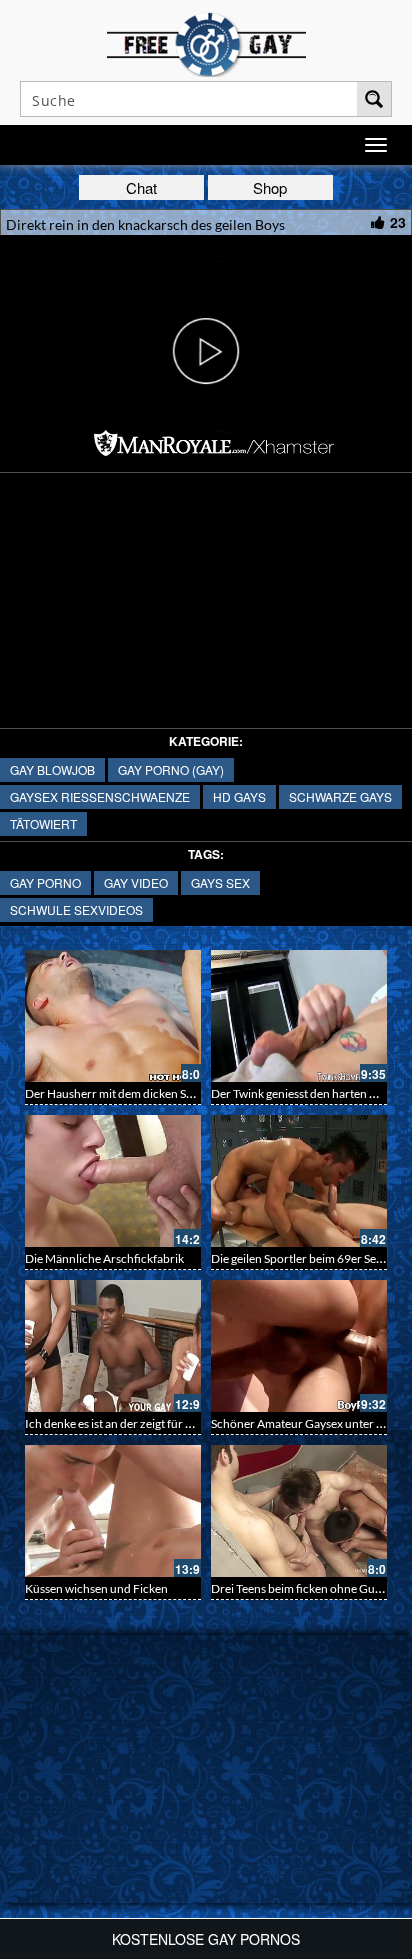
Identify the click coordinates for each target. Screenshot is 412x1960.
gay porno (45, 882)
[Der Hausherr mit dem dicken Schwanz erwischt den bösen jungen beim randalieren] (113, 1016)
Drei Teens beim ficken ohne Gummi (304, 1588)
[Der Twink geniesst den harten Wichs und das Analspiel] (299, 1016)
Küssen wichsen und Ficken (96, 1588)
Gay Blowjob (52, 769)
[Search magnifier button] (374, 99)
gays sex (220, 882)
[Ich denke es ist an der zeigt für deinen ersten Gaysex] (113, 1346)
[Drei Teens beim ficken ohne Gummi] (299, 1511)
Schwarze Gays (340, 796)
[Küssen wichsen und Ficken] (113, 1511)
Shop (270, 187)
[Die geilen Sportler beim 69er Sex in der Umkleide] (299, 1181)
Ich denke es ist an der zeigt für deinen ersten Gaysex (160, 1423)
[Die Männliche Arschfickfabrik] (113, 1181)
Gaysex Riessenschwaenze (100, 796)
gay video (136, 882)
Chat (141, 187)
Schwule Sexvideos (76, 909)
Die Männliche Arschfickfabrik (104, 1258)
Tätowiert (43, 823)
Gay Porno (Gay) (171, 769)
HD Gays (239, 796)
